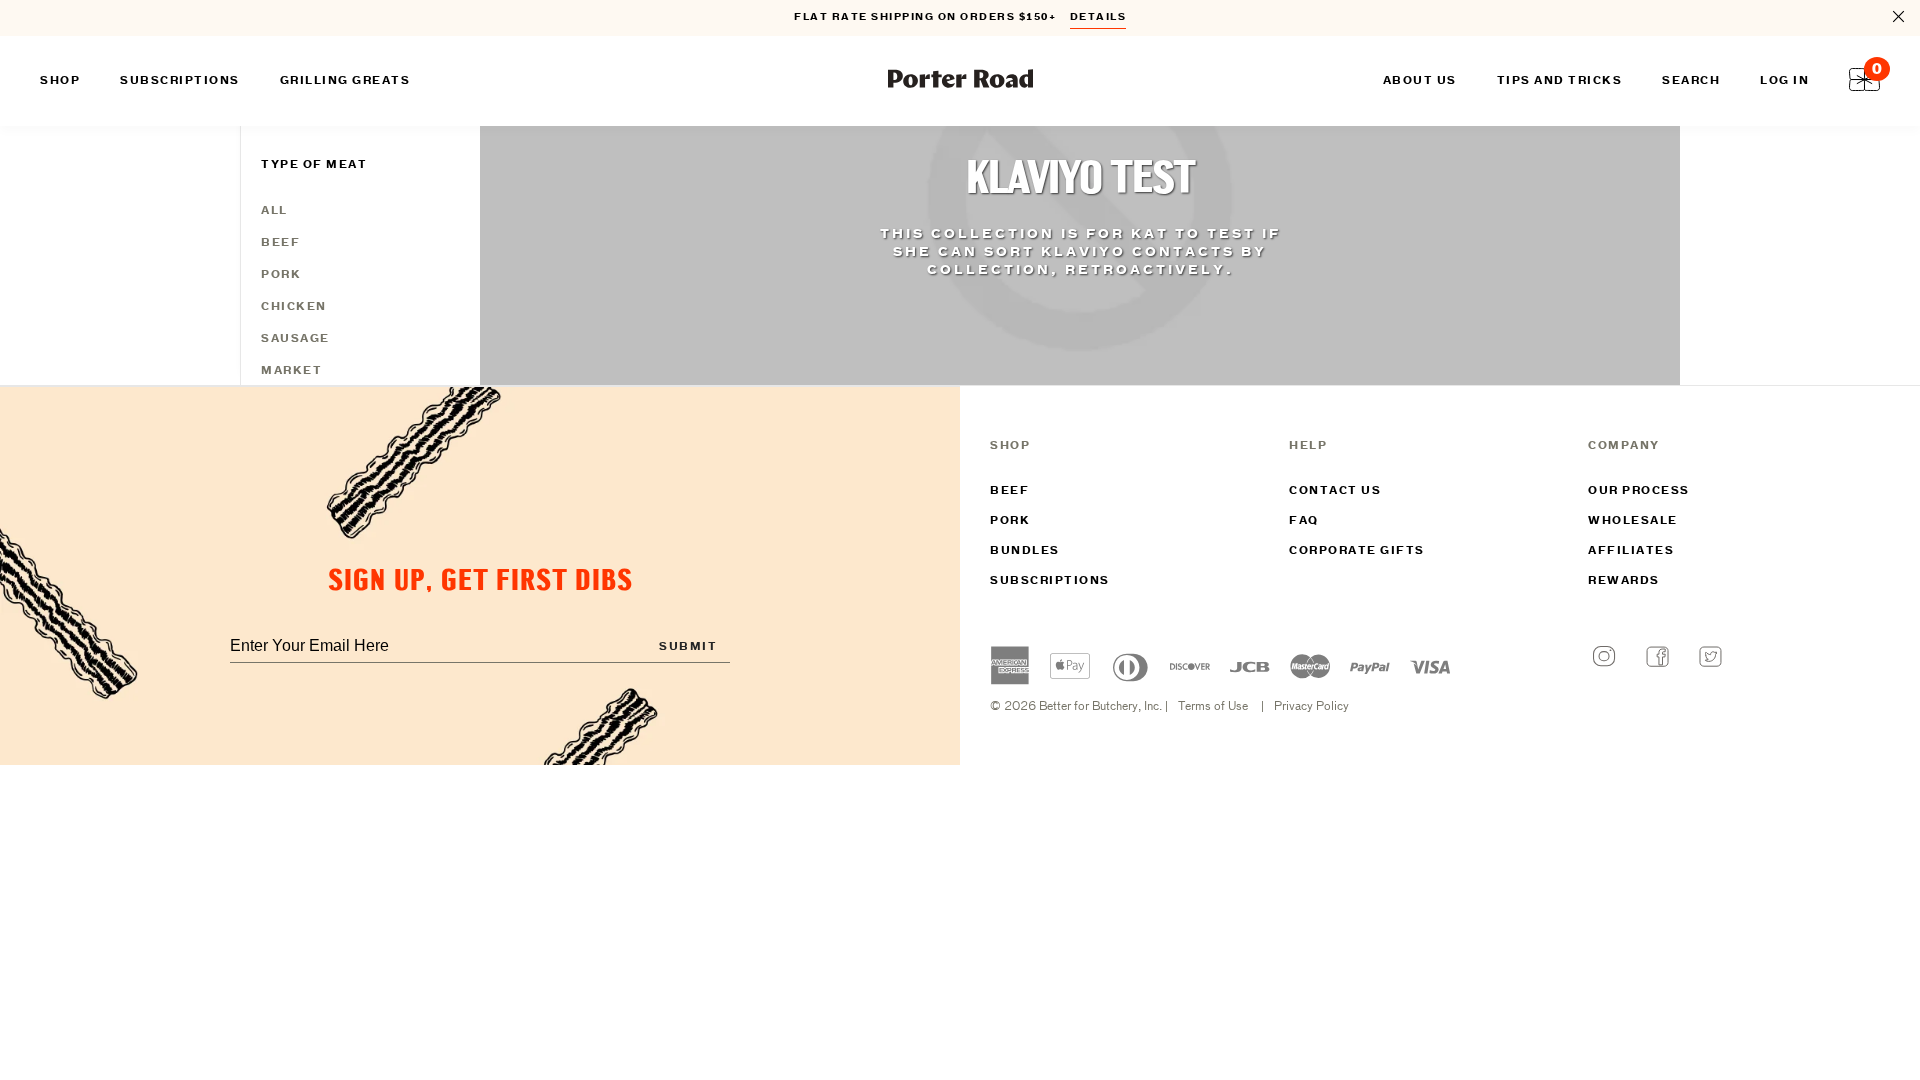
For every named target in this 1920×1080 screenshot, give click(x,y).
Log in (1784, 81)
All (274, 211)
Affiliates (1631, 551)
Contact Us (1335, 491)
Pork (281, 275)
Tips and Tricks (1560, 81)
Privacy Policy (1311, 707)
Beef (280, 243)
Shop (60, 81)
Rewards (1624, 581)
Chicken (294, 307)
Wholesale (1633, 521)
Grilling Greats (345, 81)
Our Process (1639, 491)
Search (1691, 81)
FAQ (1304, 521)
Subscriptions (1050, 581)
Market (291, 371)
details (1098, 17)
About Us (1420, 81)
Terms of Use (1213, 707)
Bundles (1025, 551)
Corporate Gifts (1357, 551)
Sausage (295, 339)
